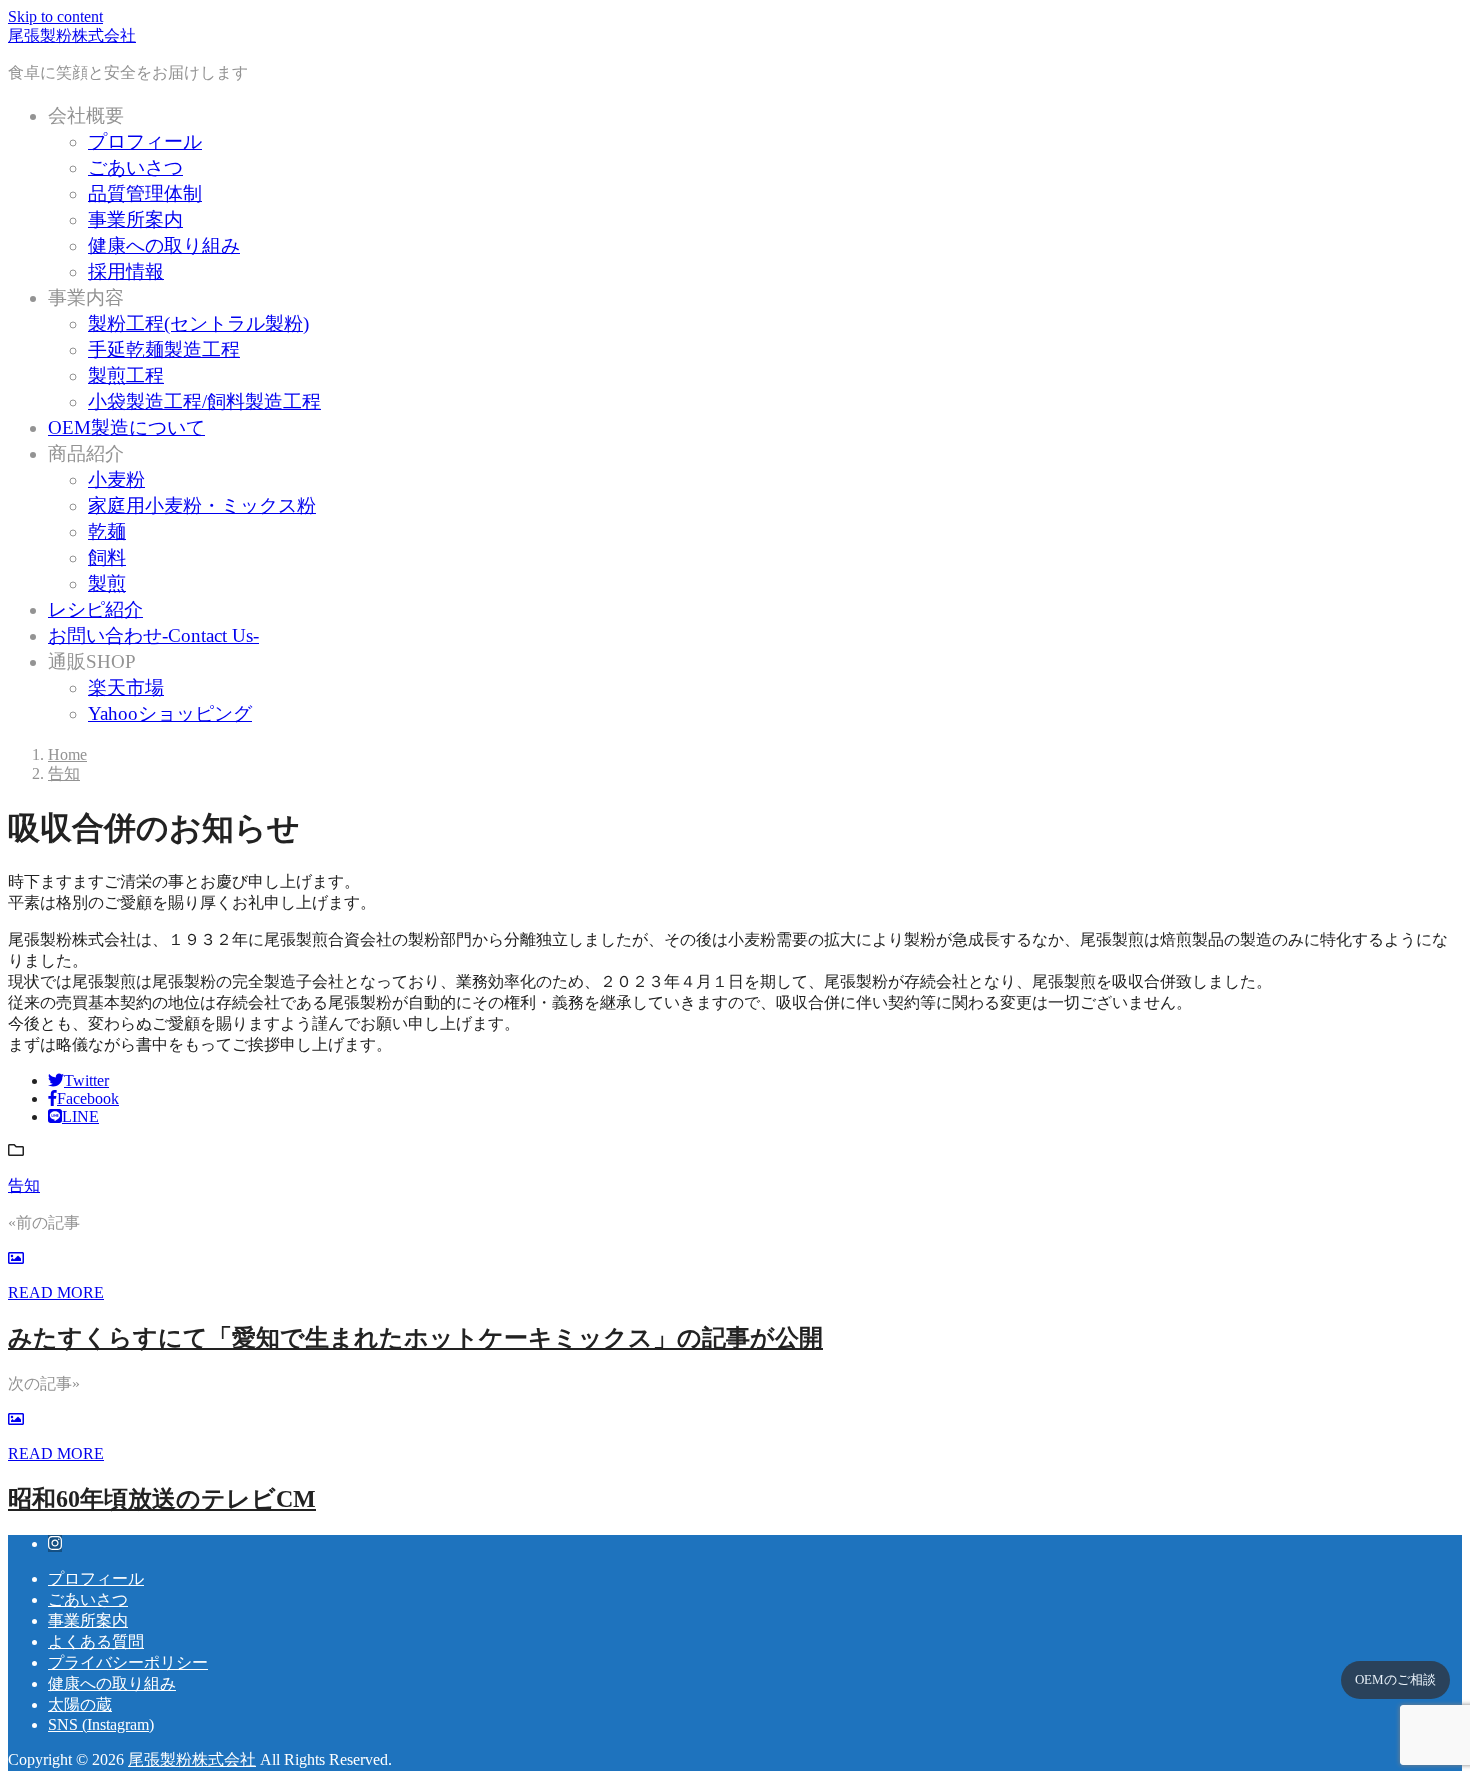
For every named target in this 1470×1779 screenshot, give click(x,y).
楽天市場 (126, 687)
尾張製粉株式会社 (72, 35)
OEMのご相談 (1395, 1679)
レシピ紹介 (95, 609)
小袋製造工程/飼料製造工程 (204, 401)
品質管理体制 (145, 193)
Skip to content (55, 16)
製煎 (107, 583)
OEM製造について (126, 427)
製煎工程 (126, 375)
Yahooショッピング (170, 713)
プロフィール (145, 141)
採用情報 (126, 271)
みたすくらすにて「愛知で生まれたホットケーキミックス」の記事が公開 (415, 1338)
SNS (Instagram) (101, 1724)
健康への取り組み (164, 245)
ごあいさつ (135, 167)
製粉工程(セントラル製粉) (198, 323)
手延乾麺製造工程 (164, 349)
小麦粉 (116, 479)
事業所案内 (135, 219)
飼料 (107, 557)
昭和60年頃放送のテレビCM (162, 1499)
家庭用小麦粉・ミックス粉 (202, 505)
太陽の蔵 (80, 1704)
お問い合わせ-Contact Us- (153, 635)
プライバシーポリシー (128, 1662)
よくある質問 (96, 1641)
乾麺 (107, 531)
